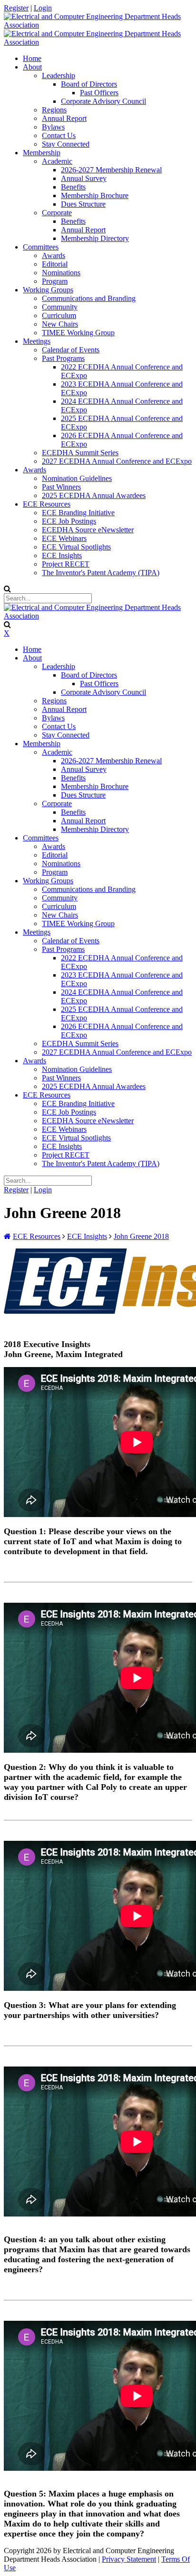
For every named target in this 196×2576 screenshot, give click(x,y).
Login (43, 8)
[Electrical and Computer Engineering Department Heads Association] (98, 25)
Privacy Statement (129, 2559)
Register (16, 8)
